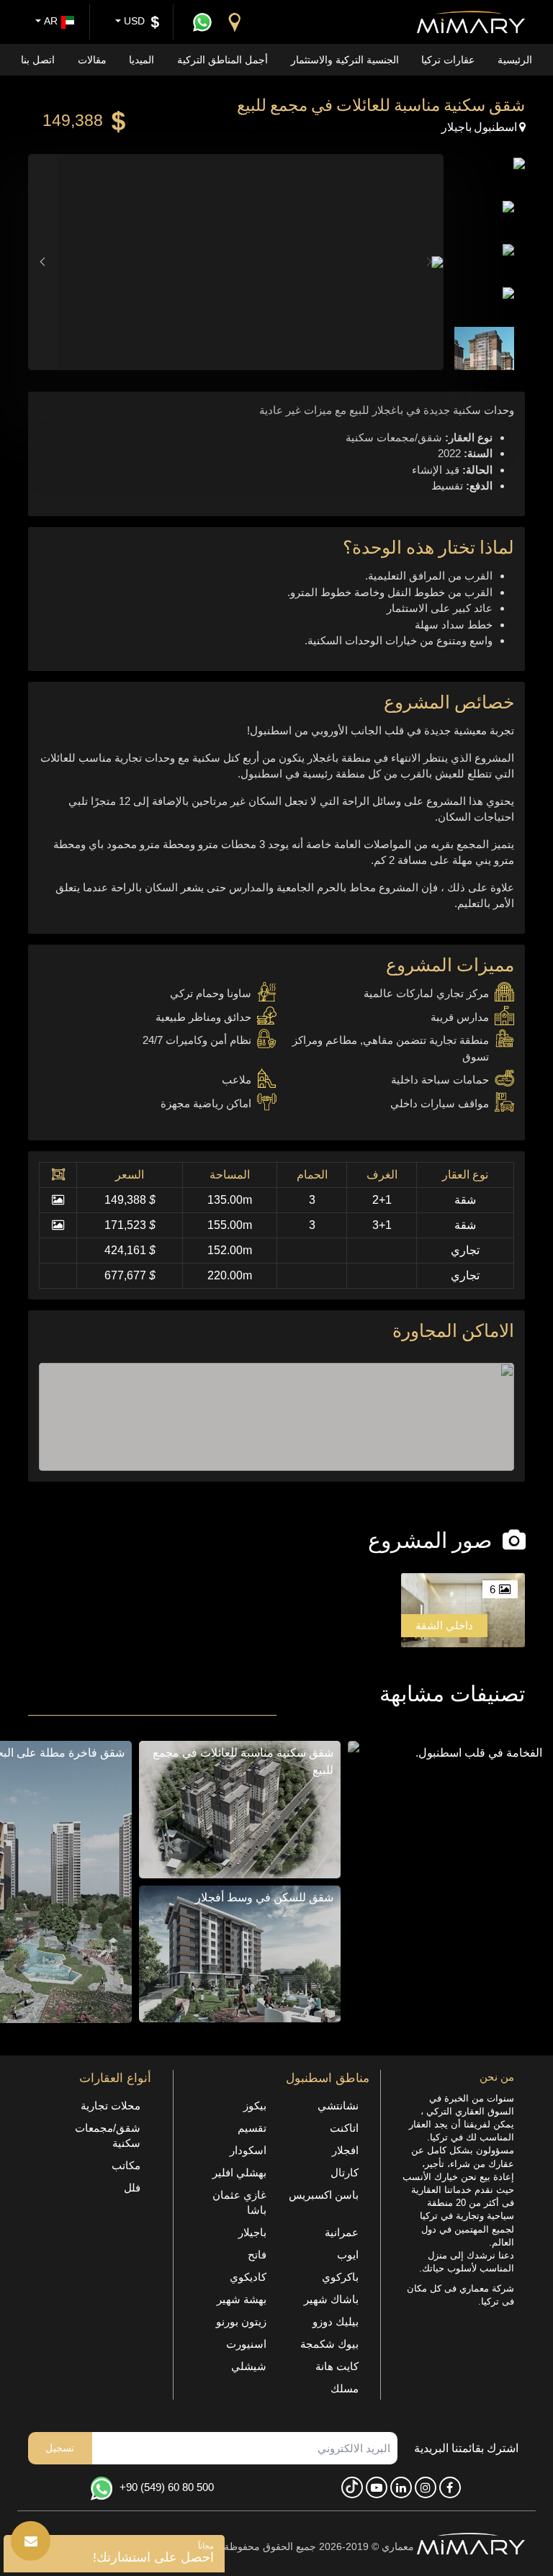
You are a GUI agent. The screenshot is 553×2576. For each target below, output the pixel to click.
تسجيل (60, 2448)
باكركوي (340, 2277)
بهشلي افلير (239, 2172)
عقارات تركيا (448, 60)
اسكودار (248, 2150)
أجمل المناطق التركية (222, 60)
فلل (132, 2188)
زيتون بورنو (241, 2321)
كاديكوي (248, 2277)
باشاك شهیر (331, 2299)
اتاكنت (344, 2128)
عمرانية (342, 2232)
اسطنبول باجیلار (481, 126)
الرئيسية (515, 60)
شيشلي (249, 2366)
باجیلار (252, 2232)
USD (133, 21)
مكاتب (126, 2165)
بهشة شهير (242, 2299)
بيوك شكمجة (329, 2344)
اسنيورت (246, 2344)
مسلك (345, 2388)
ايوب (348, 2255)
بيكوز (255, 2106)
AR (49, 21)
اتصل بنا (38, 60)
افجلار (345, 2150)
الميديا (141, 60)
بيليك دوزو (336, 2321)
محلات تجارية (111, 2106)
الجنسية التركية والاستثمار (345, 60)
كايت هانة (337, 2366)
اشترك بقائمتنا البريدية (466, 2448)
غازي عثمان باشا (239, 2202)
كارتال (345, 2172)
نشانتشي (338, 2106)
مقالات (92, 60)
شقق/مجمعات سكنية (108, 2135)
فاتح (257, 2255)
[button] (42, 262)
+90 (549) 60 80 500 (167, 2487)
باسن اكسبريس (324, 2195)
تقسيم (252, 2128)
